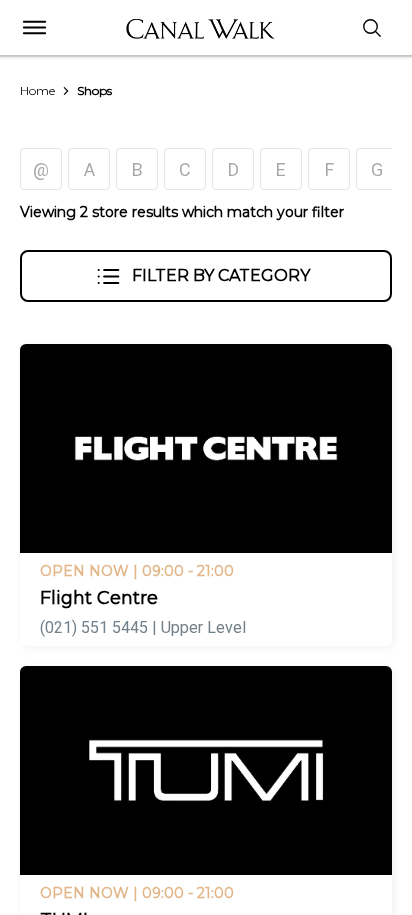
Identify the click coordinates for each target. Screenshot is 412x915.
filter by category (221, 275)
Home (37, 90)
